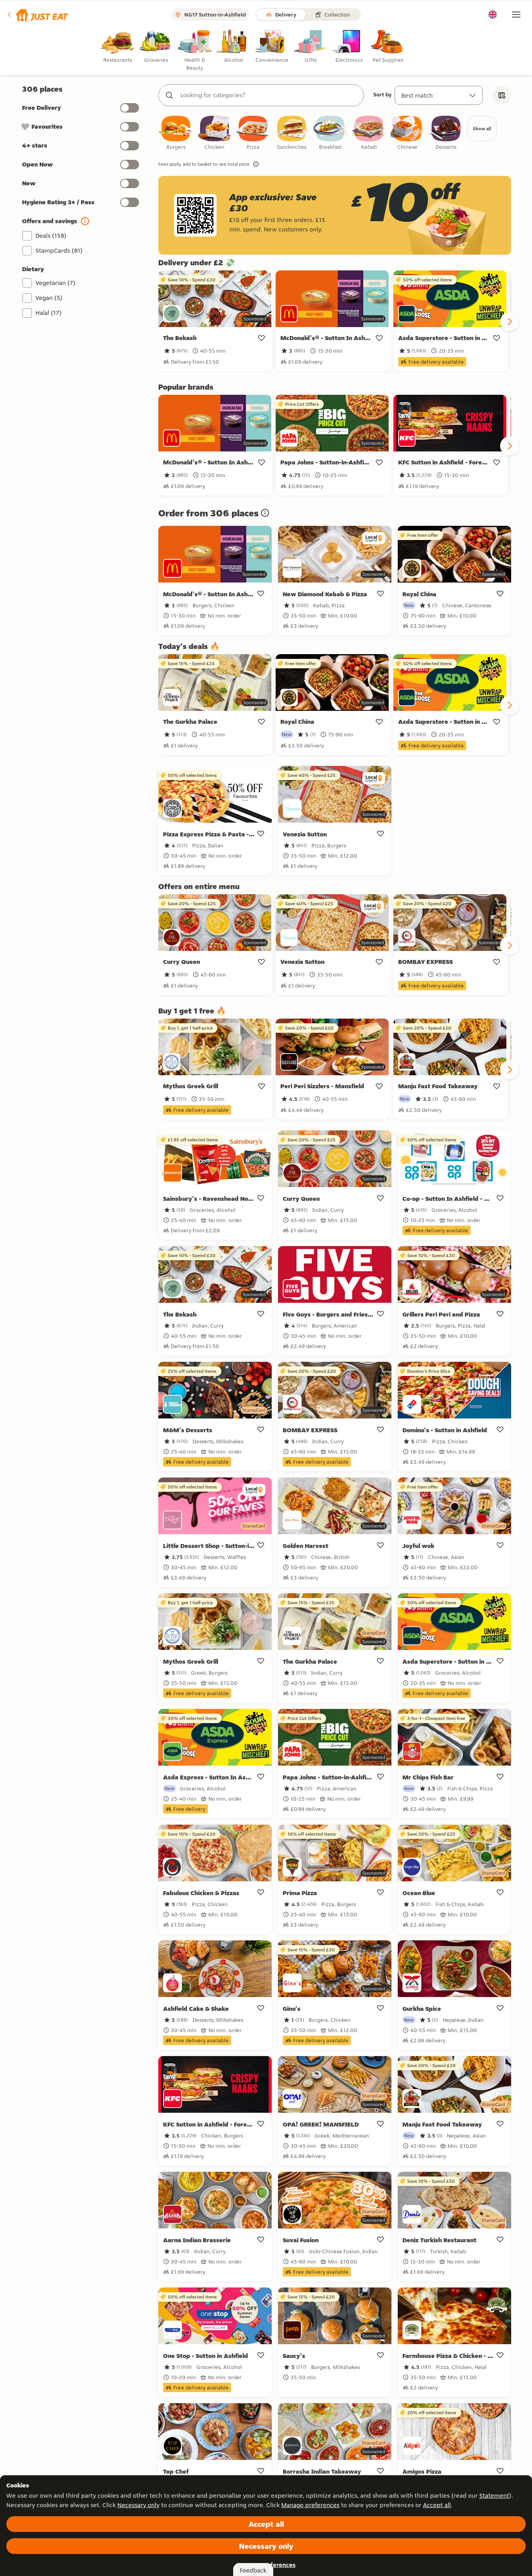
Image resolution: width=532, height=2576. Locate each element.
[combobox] (269, 95)
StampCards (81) (59, 251)
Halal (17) (49, 313)
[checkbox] (176, 133)
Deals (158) (51, 236)
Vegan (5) (49, 298)
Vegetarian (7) (56, 283)
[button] (37, 15)
